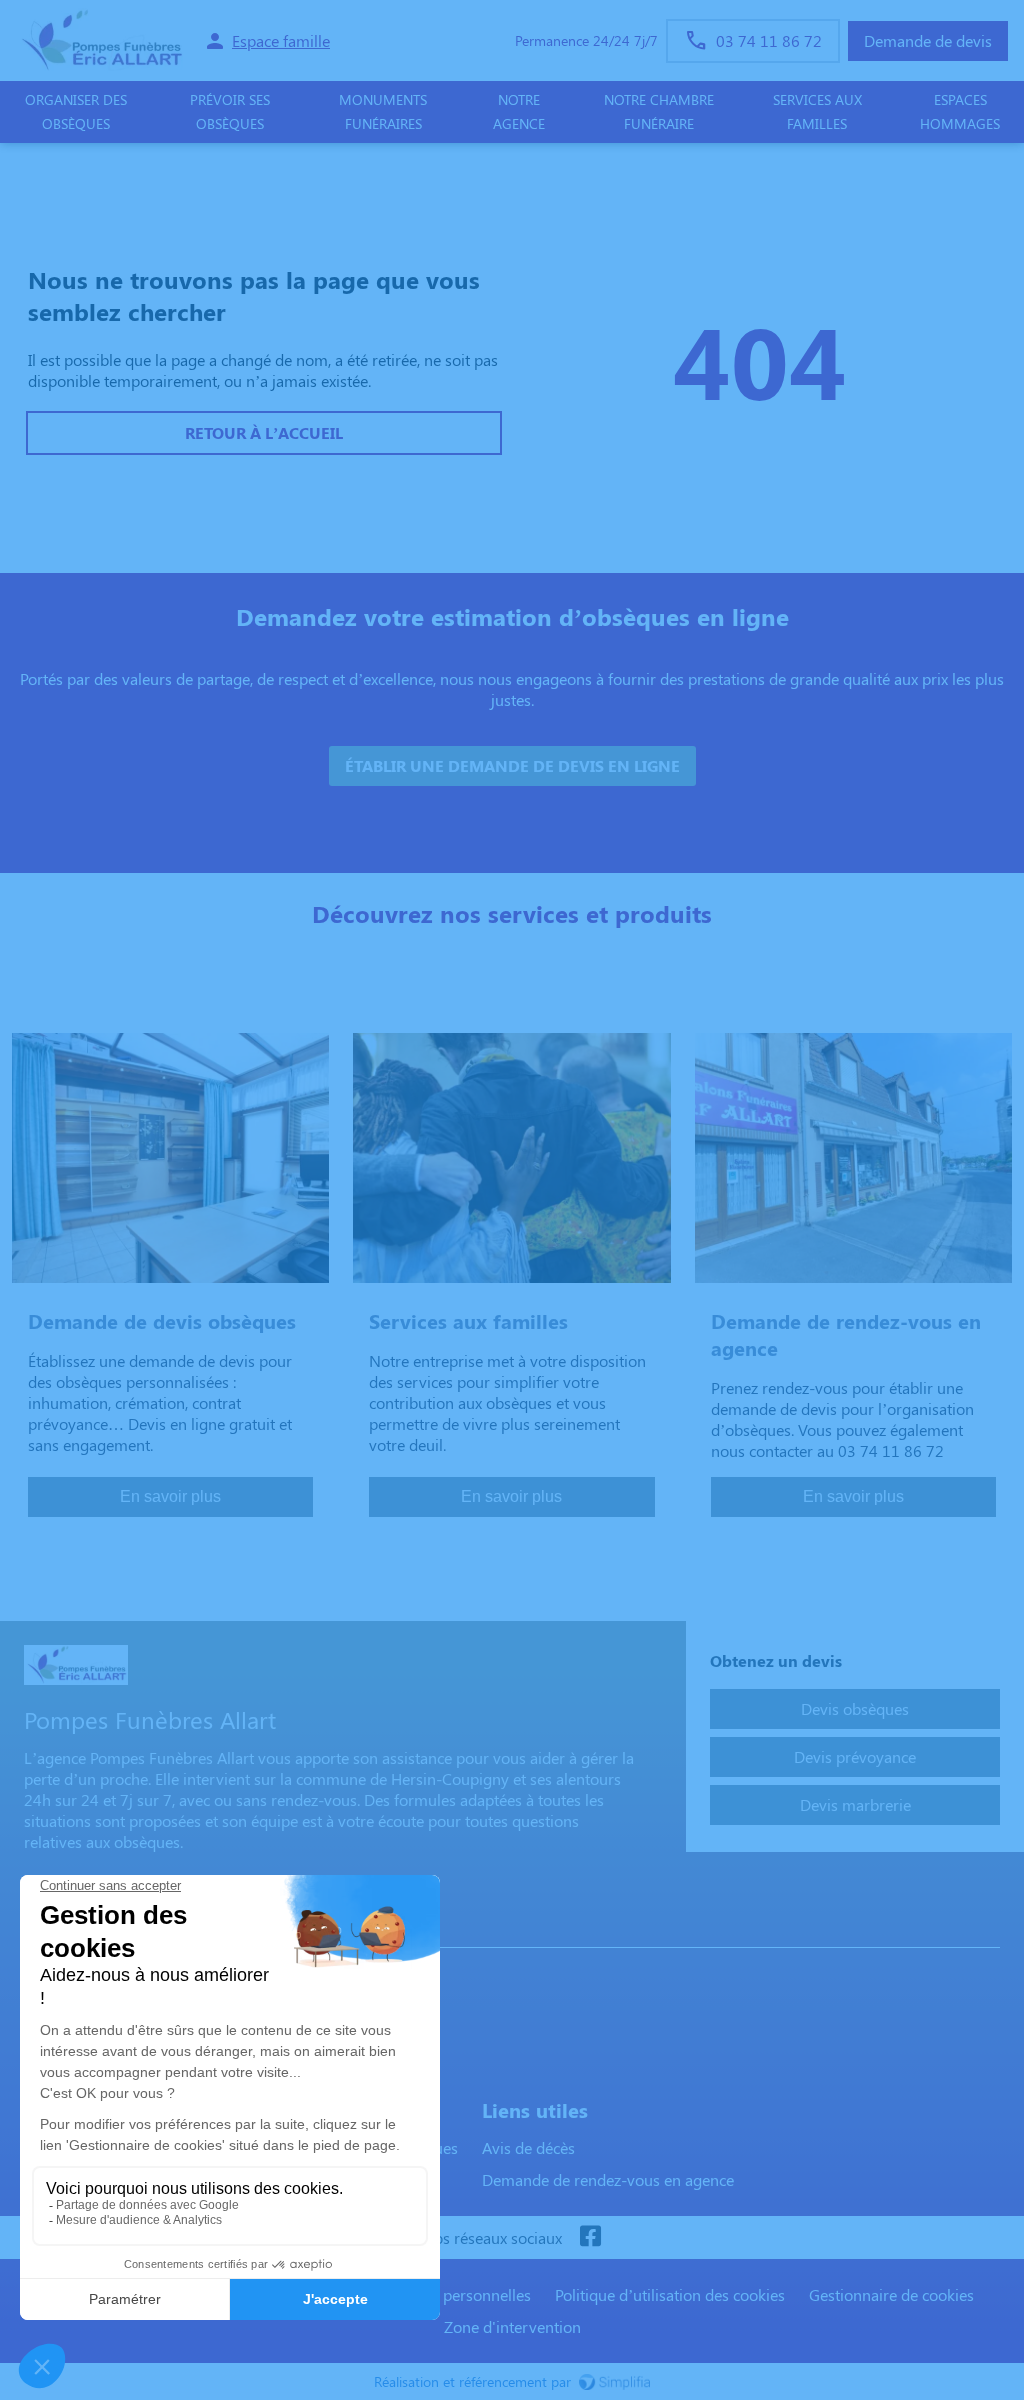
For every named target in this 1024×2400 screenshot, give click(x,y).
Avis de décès (528, 2147)
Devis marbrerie (855, 1804)
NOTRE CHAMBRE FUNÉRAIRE (659, 112)
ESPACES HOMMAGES (960, 112)
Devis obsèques (855, 1708)
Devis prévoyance (855, 1756)
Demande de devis (928, 40)
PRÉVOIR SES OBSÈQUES (230, 112)
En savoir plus (170, 1496)
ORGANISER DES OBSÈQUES (76, 112)
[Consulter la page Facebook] (590, 2237)
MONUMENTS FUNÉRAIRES (383, 112)
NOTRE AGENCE (519, 112)
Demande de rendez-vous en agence (608, 2179)
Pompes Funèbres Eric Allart (130, 1927)
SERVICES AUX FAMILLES (817, 112)
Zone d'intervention (512, 2326)
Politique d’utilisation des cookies (670, 2294)
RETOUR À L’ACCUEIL (264, 432)
